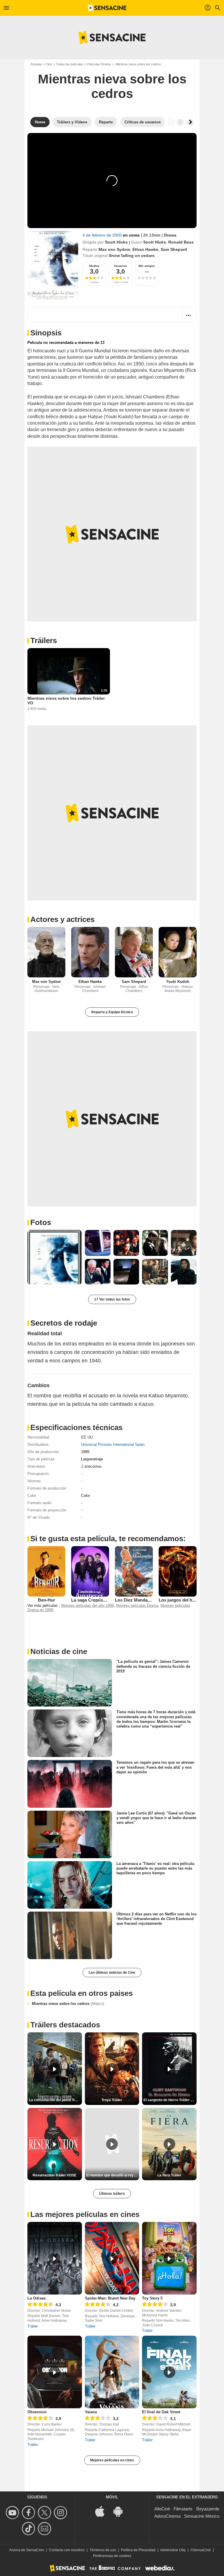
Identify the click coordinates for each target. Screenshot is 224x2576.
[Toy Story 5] (169, 2258)
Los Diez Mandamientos (139, 1600)
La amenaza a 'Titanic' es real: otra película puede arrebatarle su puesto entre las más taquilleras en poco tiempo (155, 1868)
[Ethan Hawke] (90, 952)
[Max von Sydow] (46, 952)
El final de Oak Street (161, 2412)
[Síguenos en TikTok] (29, 2529)
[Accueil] (107, 8)
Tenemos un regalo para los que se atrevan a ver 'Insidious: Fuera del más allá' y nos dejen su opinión (155, 1767)
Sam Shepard (174, 249)
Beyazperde (208, 2509)
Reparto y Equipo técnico (112, 1012)
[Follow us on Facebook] (29, 2513)
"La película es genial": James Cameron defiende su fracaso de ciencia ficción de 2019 (153, 1666)
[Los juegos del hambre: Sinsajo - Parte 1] (178, 1571)
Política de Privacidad (138, 2550)
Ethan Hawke (145, 249)
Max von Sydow (114, 249)
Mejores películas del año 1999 (87, 1605)
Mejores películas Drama (137, 1605)
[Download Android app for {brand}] (121, 2511)
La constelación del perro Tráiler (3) (55, 2100)
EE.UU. (87, 1437)
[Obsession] (55, 2372)
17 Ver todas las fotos (112, 1299)
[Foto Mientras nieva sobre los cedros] (55, 1257)
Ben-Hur (47, 1600)
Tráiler (33, 2326)
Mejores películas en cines (112, 2460)
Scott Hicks (116, 242)
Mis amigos (147, 266)
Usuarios (120, 266)
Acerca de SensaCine (27, 2550)
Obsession (37, 2412)
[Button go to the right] (190, 122)
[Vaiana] (112, 2372)
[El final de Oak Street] (169, 2372)
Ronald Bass (181, 242)
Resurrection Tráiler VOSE (55, 2175)
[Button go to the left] (180, 122)
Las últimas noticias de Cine (112, 1973)
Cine (49, 64)
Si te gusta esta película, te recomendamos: (108, 1539)
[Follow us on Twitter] (45, 2513)
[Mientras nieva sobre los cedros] (53, 265)
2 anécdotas (91, 1466)
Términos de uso (103, 2550)
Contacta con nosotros (67, 2550)
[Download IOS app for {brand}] (103, 2511)
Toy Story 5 (152, 2298)
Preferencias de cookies (112, 2556)
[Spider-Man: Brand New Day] (112, 2258)
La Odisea (36, 2298)
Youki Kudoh (178, 982)
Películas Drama (99, 64)
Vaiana (91, 2412)
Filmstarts (183, 2509)
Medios (94, 266)
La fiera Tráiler (169, 2175)
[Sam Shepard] (134, 952)
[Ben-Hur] (46, 1571)
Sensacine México (202, 2516)
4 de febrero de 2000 (103, 235)
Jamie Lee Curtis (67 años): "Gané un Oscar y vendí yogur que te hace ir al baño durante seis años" (156, 1818)
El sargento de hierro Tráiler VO (169, 2100)
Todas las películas (70, 64)
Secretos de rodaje (64, 1323)
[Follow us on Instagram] (61, 2513)
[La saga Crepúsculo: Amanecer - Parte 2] (90, 1571)
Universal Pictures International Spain (113, 1444)
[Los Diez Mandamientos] (134, 1571)
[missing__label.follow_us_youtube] (13, 2513)
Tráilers (44, 640)
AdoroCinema (167, 2516)
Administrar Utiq (173, 2550)
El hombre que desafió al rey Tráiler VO (113, 2175)
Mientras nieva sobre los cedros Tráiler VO (66, 701)
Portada (36, 64)
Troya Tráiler (112, 2100)
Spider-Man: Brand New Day (110, 2298)
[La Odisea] (55, 2258)
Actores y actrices (62, 919)
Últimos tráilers (112, 2194)
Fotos (41, 1222)
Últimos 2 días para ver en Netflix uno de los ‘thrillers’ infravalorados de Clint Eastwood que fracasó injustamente (156, 1919)
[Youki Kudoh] (178, 952)
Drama (170, 235)
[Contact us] (45, 2529)
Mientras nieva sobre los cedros (68, 2004)
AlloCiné (162, 2509)
